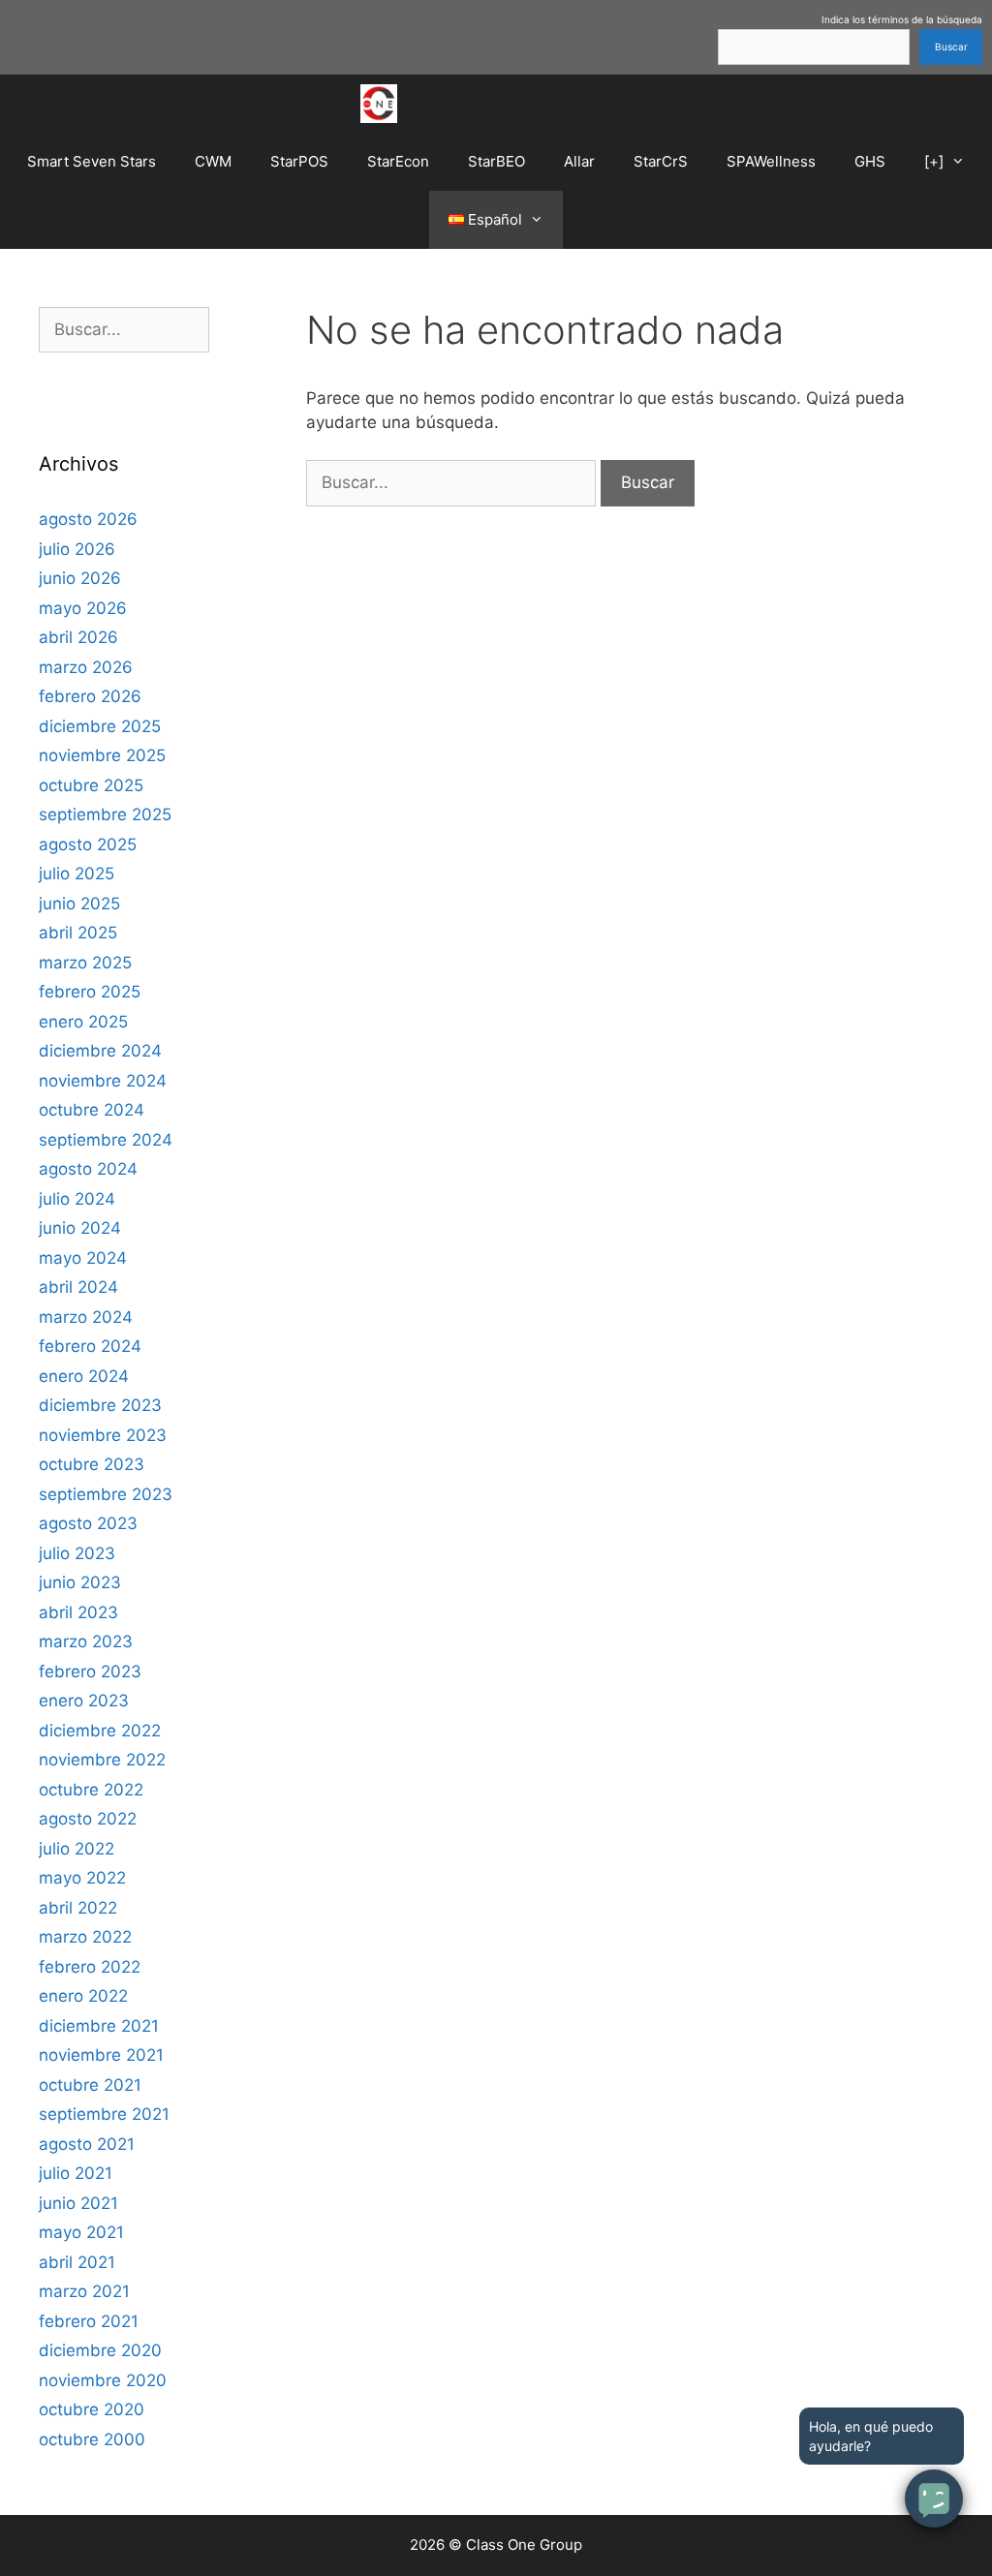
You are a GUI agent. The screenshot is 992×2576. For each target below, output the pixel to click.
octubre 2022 (91, 1790)
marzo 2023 (86, 1641)
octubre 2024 (92, 1110)
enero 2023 (84, 1701)
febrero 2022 (90, 1967)
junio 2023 (80, 1582)
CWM (213, 161)
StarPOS (299, 161)
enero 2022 (83, 1996)
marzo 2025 (85, 963)
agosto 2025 (88, 844)
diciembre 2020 (100, 2350)
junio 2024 (80, 1228)
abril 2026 (78, 637)
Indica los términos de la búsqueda (902, 19)
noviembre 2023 (103, 1435)
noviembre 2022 (102, 1760)
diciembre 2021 (99, 2026)
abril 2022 (78, 1908)
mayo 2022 (82, 1878)
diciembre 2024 (100, 1051)
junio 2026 (80, 578)
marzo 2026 (86, 667)
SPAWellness (771, 161)
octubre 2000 (92, 2439)
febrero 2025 (90, 992)
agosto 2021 (87, 2144)
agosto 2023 (88, 1523)
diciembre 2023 (100, 1405)
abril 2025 (78, 933)
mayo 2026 (83, 608)
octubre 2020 (92, 2409)
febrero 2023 (90, 1671)
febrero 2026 (90, 696)
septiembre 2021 (104, 2114)
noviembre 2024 (103, 1081)
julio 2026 (77, 549)
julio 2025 (77, 874)
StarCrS (661, 161)
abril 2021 (77, 2262)
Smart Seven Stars (92, 161)
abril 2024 (78, 1287)
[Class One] (384, 104)
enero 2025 (83, 1022)
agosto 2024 (88, 1169)
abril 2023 (78, 1612)
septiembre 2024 (106, 1140)
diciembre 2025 (100, 726)
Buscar (951, 46)
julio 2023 (77, 1553)
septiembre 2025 (105, 814)
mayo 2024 (83, 1258)
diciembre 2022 (100, 1731)
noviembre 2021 (101, 2055)
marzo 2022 (85, 1937)
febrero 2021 (89, 2321)
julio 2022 (77, 1849)
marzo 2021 (84, 2291)
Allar (579, 161)
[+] (934, 161)
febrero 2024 (90, 1346)
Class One (514, 103)
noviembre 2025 (102, 755)
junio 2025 (79, 904)
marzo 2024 (86, 1317)
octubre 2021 (90, 2085)
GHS (870, 161)
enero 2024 (84, 1376)
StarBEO (496, 161)
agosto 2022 (88, 1819)
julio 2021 (76, 2173)
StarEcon (398, 161)
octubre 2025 (91, 785)
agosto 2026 (88, 519)
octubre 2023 (92, 1464)
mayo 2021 (81, 2232)
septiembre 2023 (106, 1494)
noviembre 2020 (103, 2380)
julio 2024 (77, 1199)
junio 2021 (78, 2203)
